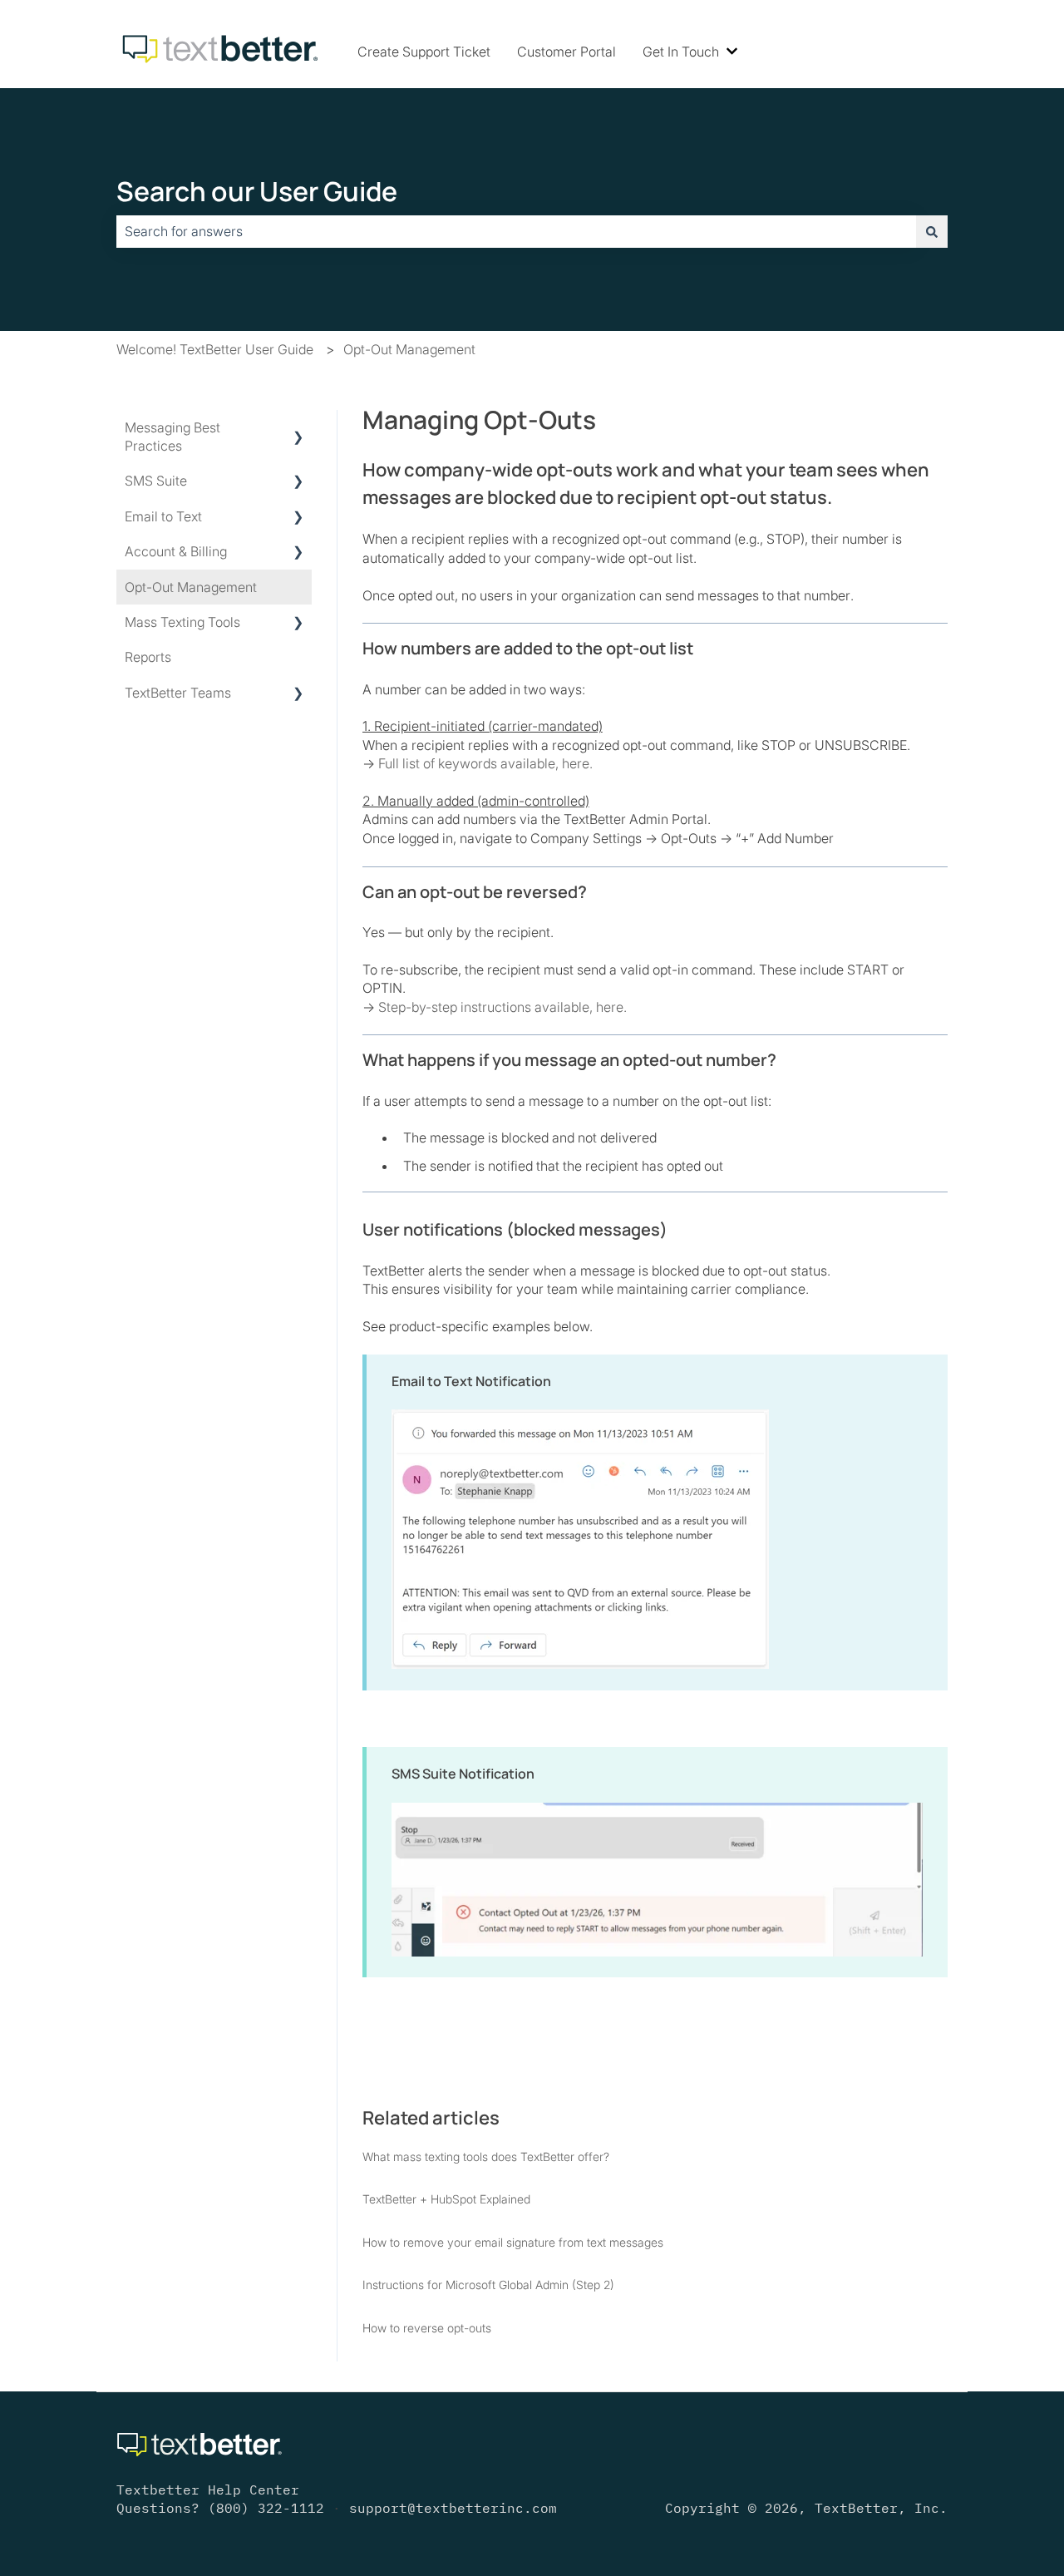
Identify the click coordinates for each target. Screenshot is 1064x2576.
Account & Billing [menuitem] (176, 551)
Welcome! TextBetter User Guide (215, 349)
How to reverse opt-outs (427, 2328)
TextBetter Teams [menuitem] (178, 693)
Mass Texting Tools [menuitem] (182, 622)
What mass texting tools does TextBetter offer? (486, 2157)
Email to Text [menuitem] (163, 516)
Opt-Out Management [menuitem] (191, 587)
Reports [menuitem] (148, 657)
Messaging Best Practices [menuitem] (172, 437)
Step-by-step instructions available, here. (502, 1007)
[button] (298, 429)
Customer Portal (566, 52)
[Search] (932, 231)
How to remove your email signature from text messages (513, 2242)
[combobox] (516, 231)
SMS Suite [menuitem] (156, 481)
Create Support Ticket (424, 52)
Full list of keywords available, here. (485, 763)
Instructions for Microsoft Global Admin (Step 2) (488, 2285)
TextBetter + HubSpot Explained (446, 2199)
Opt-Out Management (409, 349)
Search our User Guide (257, 191)
